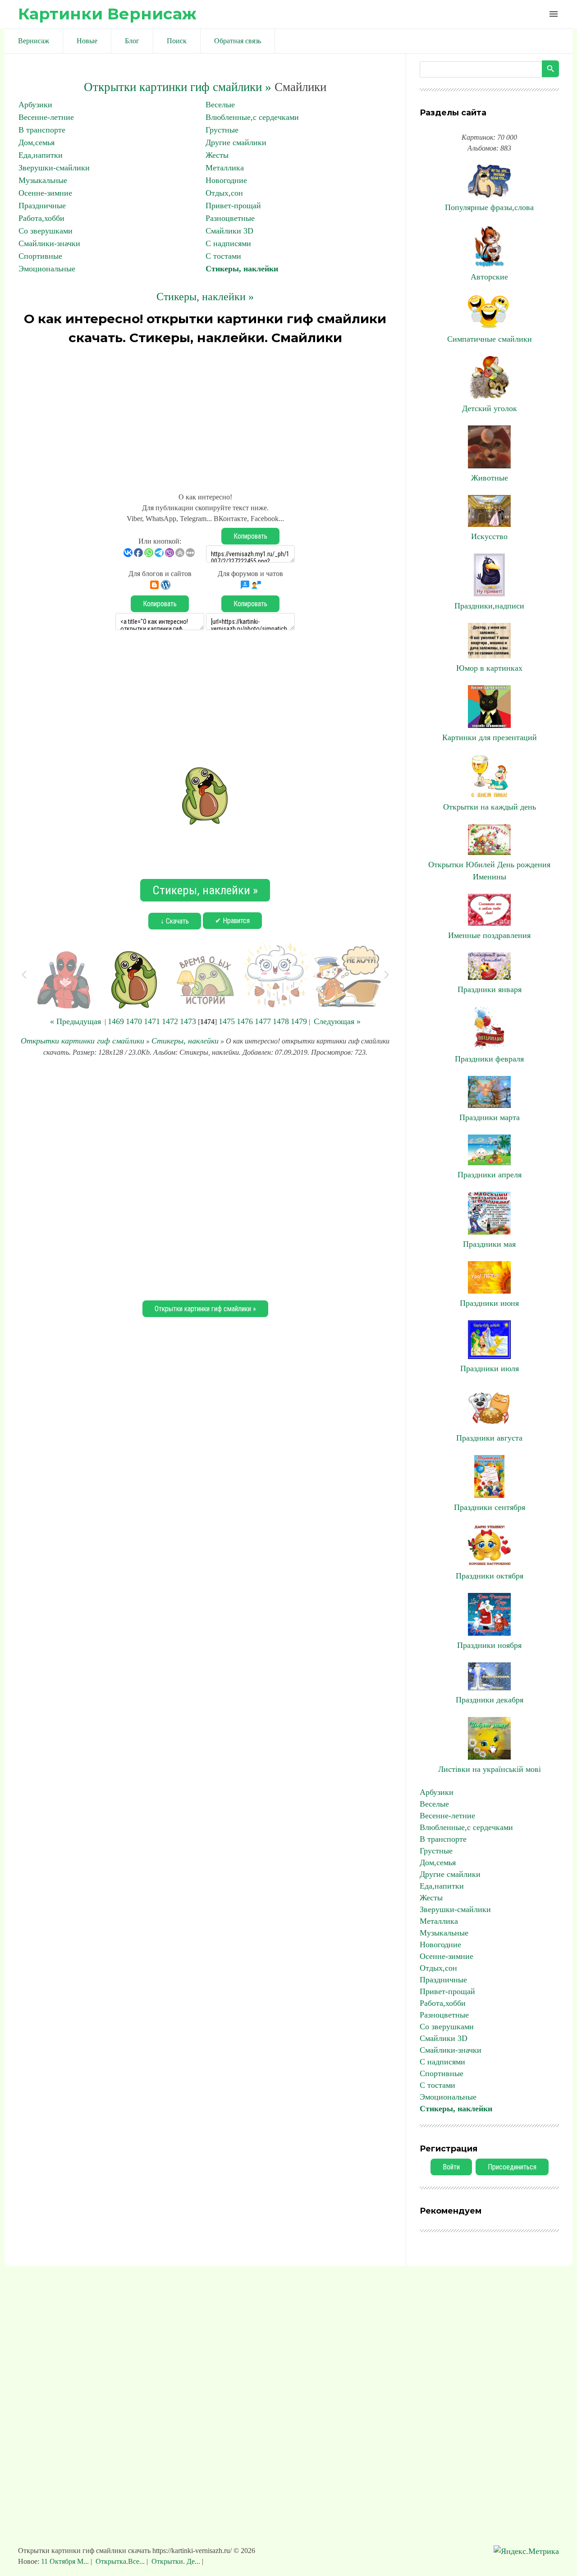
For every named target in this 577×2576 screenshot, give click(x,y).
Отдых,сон (224, 193)
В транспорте (42, 130)
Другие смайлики (236, 142)
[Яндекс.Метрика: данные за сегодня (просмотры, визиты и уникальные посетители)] (526, 2551)
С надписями (228, 243)
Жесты (217, 155)
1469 (116, 1021)
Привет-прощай (233, 206)
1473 (188, 1021)
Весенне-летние (46, 117)
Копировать (250, 536)
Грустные (222, 130)
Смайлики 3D (229, 231)
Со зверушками (46, 231)
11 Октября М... (66, 2561)
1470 (134, 1021)
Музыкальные (43, 180)
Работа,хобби (41, 218)
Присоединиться (512, 2167)
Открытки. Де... (176, 2561)
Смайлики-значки (49, 243)
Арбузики (35, 105)
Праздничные (42, 206)
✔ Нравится (232, 921)
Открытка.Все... (120, 2561)
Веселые (220, 105)
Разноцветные (230, 218)
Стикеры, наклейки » (205, 297)
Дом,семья (37, 142)
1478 (281, 1021)
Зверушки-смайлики (54, 168)
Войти (451, 2167)
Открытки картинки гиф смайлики (82, 1041)
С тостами (223, 256)
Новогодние (226, 180)
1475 (227, 1021)
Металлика (225, 168)
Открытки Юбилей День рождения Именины (489, 871)
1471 (152, 1021)
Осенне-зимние (45, 193)
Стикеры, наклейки (242, 269)
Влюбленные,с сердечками (252, 117)
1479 (299, 1021)
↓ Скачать (175, 921)
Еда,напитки (41, 155)
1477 (263, 1021)
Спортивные (40, 256)
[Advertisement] (205, 415)
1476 (245, 1021)
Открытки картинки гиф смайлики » (178, 87)
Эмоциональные (47, 269)
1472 (170, 1021)
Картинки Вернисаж (107, 14)
